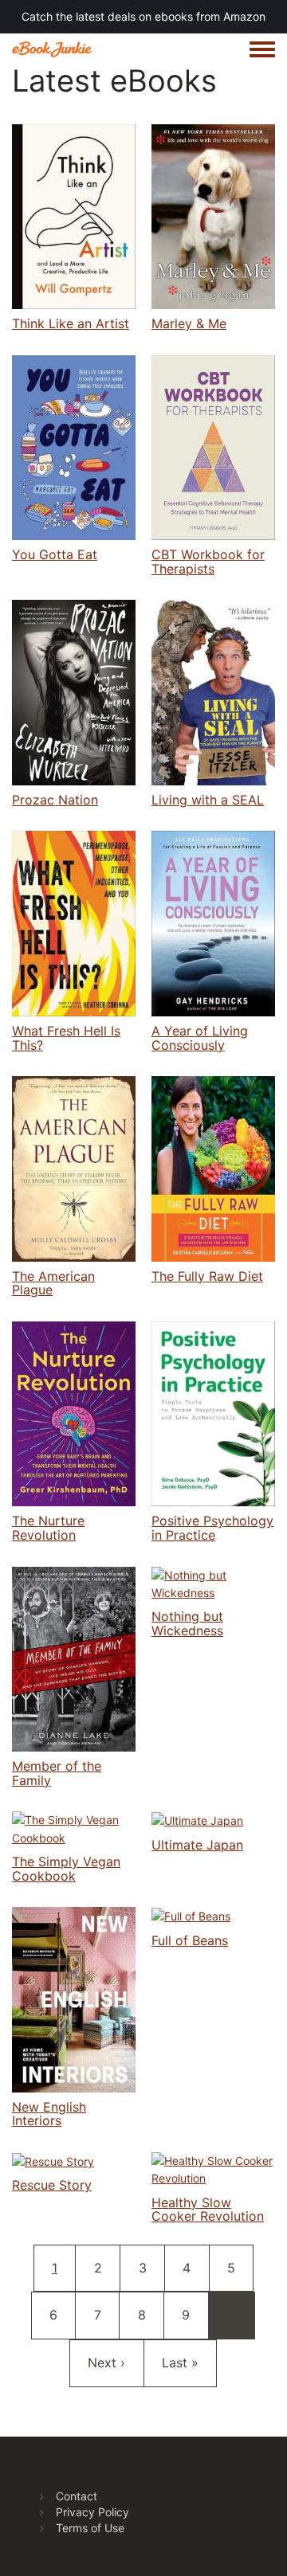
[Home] (52, 49)
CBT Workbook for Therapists (208, 562)
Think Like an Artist (71, 323)
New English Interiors (49, 2114)
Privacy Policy (92, 2512)
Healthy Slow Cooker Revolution (208, 2210)
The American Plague (53, 1283)
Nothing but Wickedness (187, 1623)
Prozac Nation (55, 800)
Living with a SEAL (208, 800)
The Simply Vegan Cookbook (66, 1869)
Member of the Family (57, 1773)
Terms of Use (90, 2528)
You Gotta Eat (55, 554)
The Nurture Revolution (48, 1528)
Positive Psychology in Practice (212, 1528)
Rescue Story (52, 2185)
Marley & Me (189, 323)
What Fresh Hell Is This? (66, 1038)
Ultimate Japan (197, 1845)
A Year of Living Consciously (200, 1038)
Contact (77, 2496)
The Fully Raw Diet (207, 1276)
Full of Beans (190, 1940)
